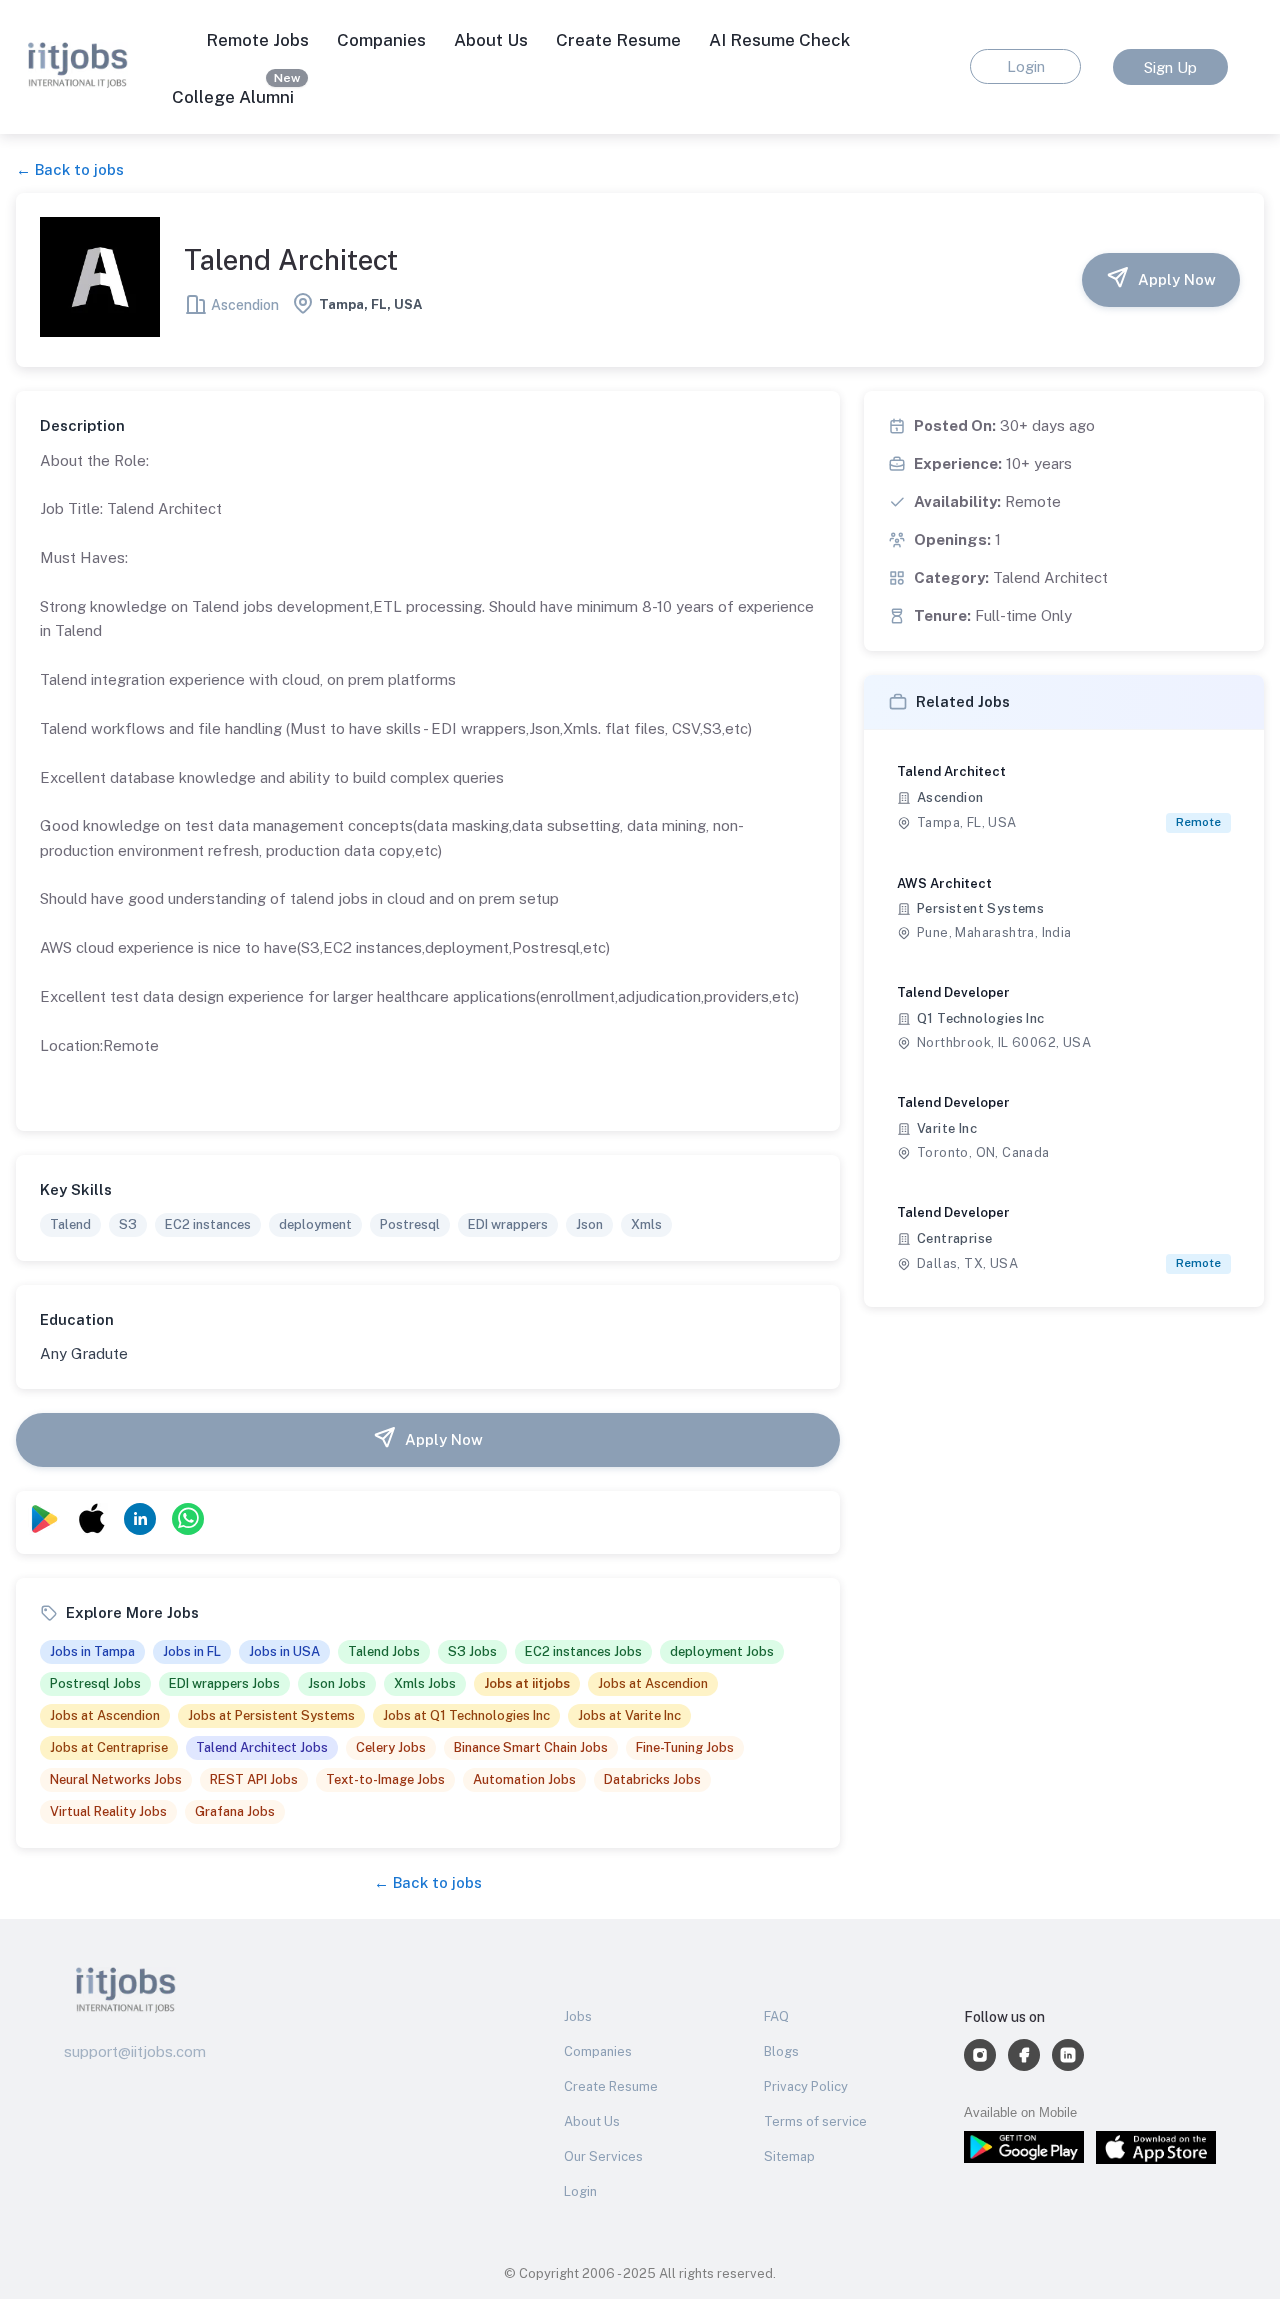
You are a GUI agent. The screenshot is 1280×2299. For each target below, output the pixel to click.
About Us (491, 40)
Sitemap (789, 2156)
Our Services (603, 2156)
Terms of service (815, 2121)
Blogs (781, 2051)
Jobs (578, 2016)
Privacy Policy (806, 2086)
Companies (598, 2051)
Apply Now (1177, 279)
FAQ (776, 2016)
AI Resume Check (779, 40)
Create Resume (618, 40)
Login (580, 2191)
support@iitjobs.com (135, 2051)
